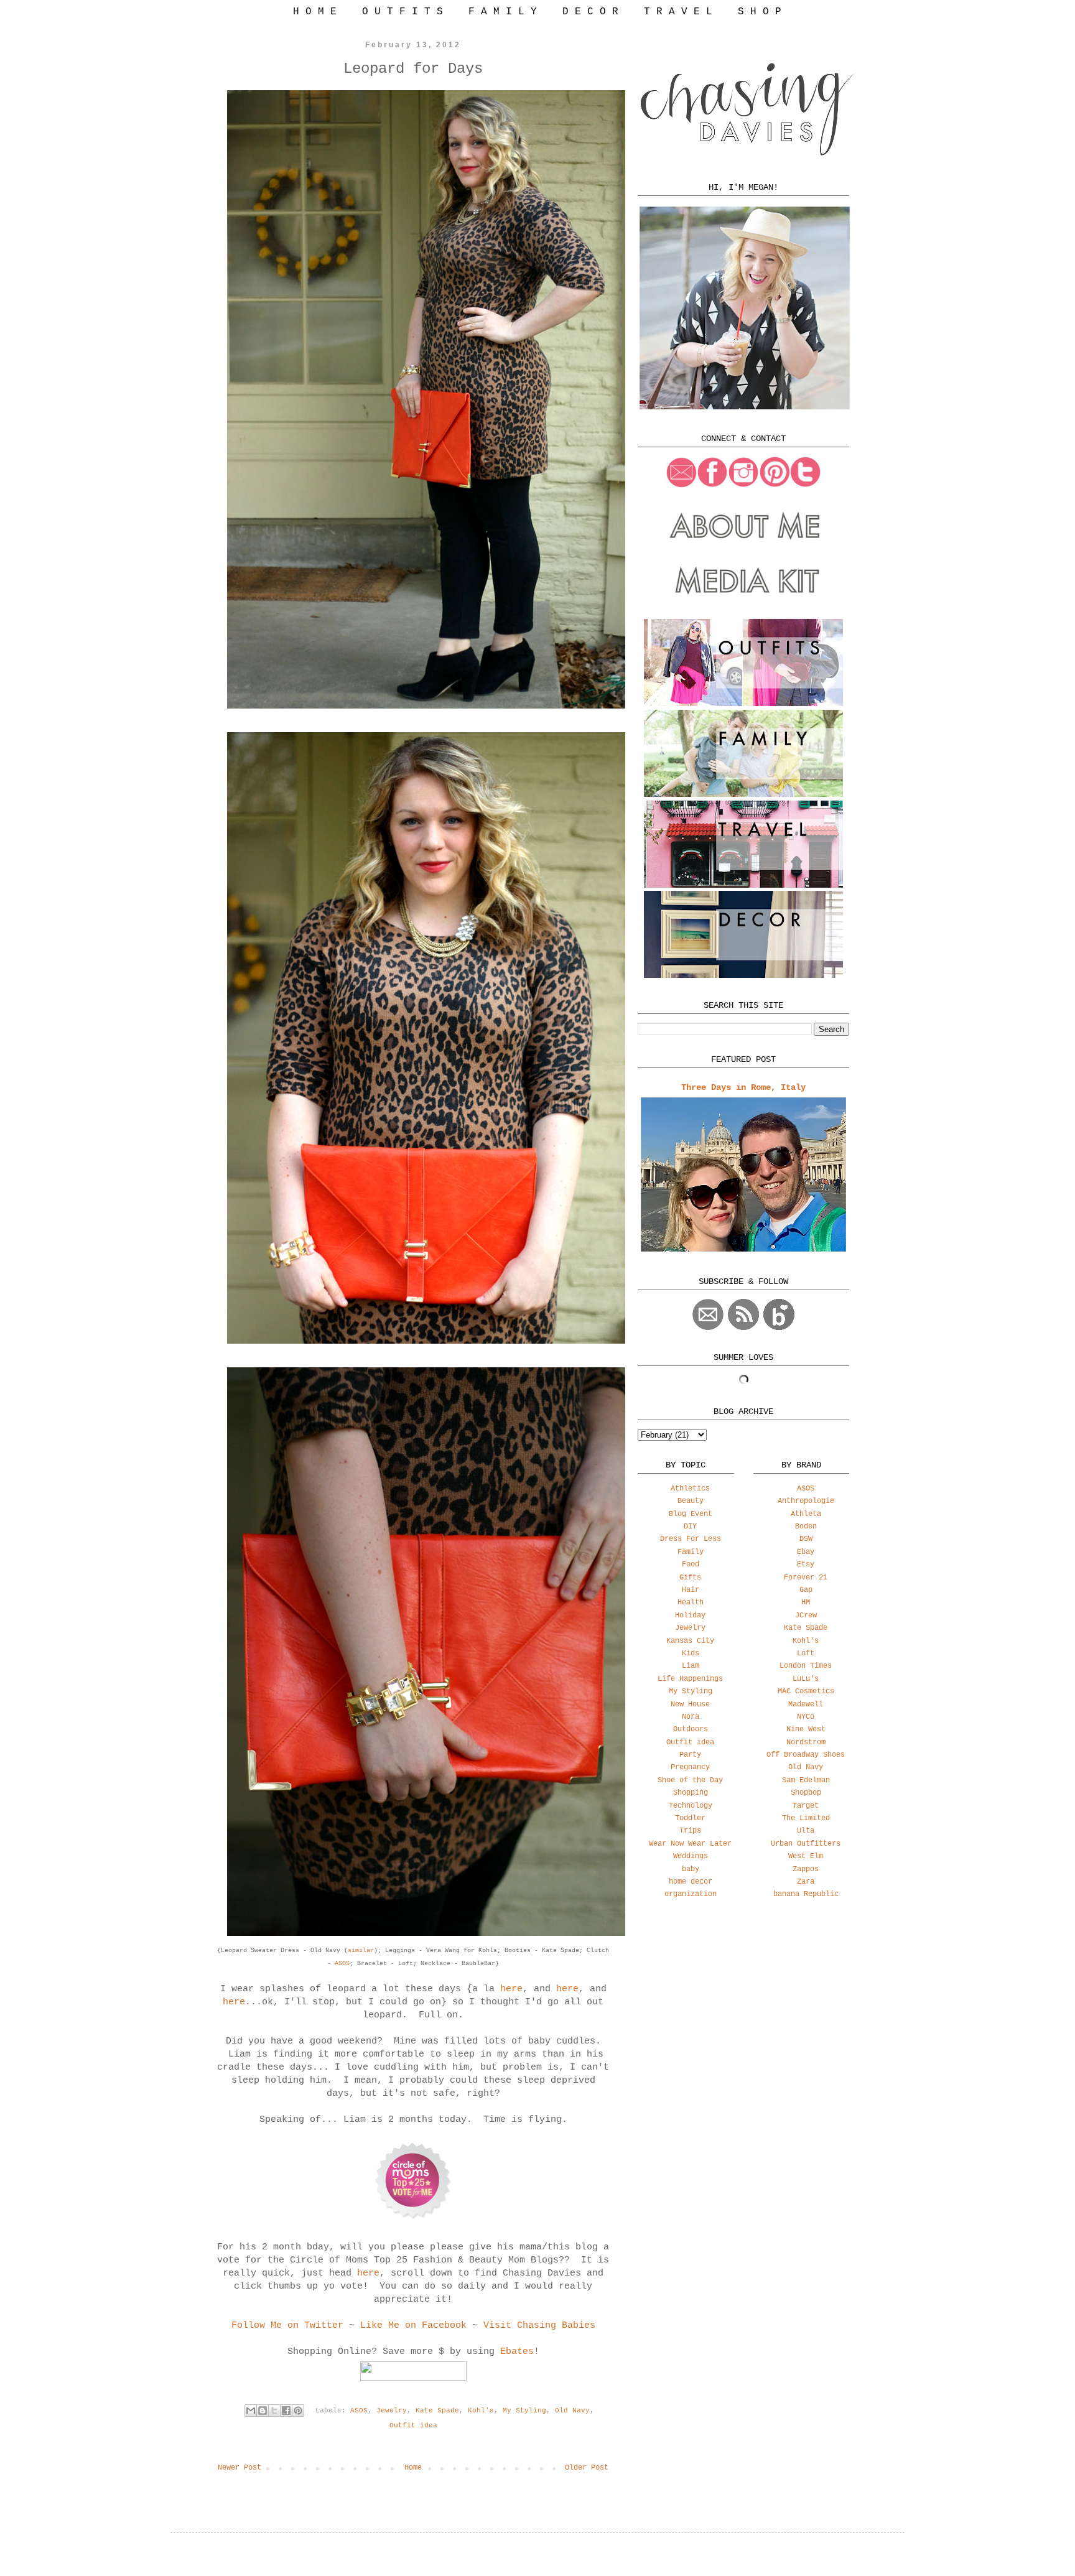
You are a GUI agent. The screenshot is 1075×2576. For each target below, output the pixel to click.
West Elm (806, 1856)
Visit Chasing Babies (539, 2326)
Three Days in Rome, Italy (743, 1087)
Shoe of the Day (690, 1780)
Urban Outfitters (806, 1844)
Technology (691, 1806)
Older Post (587, 2468)
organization (691, 1894)
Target (806, 1806)
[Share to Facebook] (286, 2411)
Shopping (691, 1793)
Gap (806, 1590)
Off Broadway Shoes (806, 1755)
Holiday (690, 1616)
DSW (806, 1539)
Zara (806, 1882)
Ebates (517, 2352)
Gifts (690, 1578)
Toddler (690, 1818)
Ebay (806, 1552)
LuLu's (806, 1679)
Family (691, 1552)
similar (361, 1951)
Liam (691, 1666)
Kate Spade (437, 2411)
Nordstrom (806, 1742)
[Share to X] (274, 2411)
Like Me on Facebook (413, 2326)
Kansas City (690, 1641)
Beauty (691, 1501)
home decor (691, 1882)
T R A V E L (678, 12)
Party (690, 1755)
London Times (806, 1666)
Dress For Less (691, 1539)
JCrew (806, 1616)
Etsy (806, 1565)
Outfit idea (413, 2425)
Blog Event (691, 1514)
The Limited (806, 1818)
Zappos (806, 1869)
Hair (691, 1590)
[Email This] (251, 2411)
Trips (690, 1831)
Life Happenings (690, 1679)
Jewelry (392, 2411)
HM (806, 1602)
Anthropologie (806, 1501)
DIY (690, 1527)
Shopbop (806, 1793)
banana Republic (806, 1894)
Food (691, 1565)
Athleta (806, 1514)
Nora (691, 1717)
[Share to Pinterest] (298, 2411)
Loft (806, 1653)
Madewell (806, 1704)
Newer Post (240, 2468)
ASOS (342, 1964)
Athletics (690, 1489)
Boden (806, 1527)
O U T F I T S (403, 12)
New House (690, 1704)
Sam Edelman (806, 1780)
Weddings (691, 1856)
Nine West (806, 1729)
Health (691, 1602)
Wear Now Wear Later (690, 1844)
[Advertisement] (743, 2007)
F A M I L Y (503, 12)
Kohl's (481, 2411)
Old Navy (572, 2411)
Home (413, 2468)
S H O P (760, 12)
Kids (691, 1653)
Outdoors (691, 1729)
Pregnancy (690, 1767)
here (511, 1989)
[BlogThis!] (263, 2411)
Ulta (806, 1831)
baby (691, 1869)
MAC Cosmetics (806, 1691)
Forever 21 (806, 1578)
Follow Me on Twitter (287, 2326)
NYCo (806, 1717)
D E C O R (590, 12)
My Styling (524, 2411)
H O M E (315, 12)
